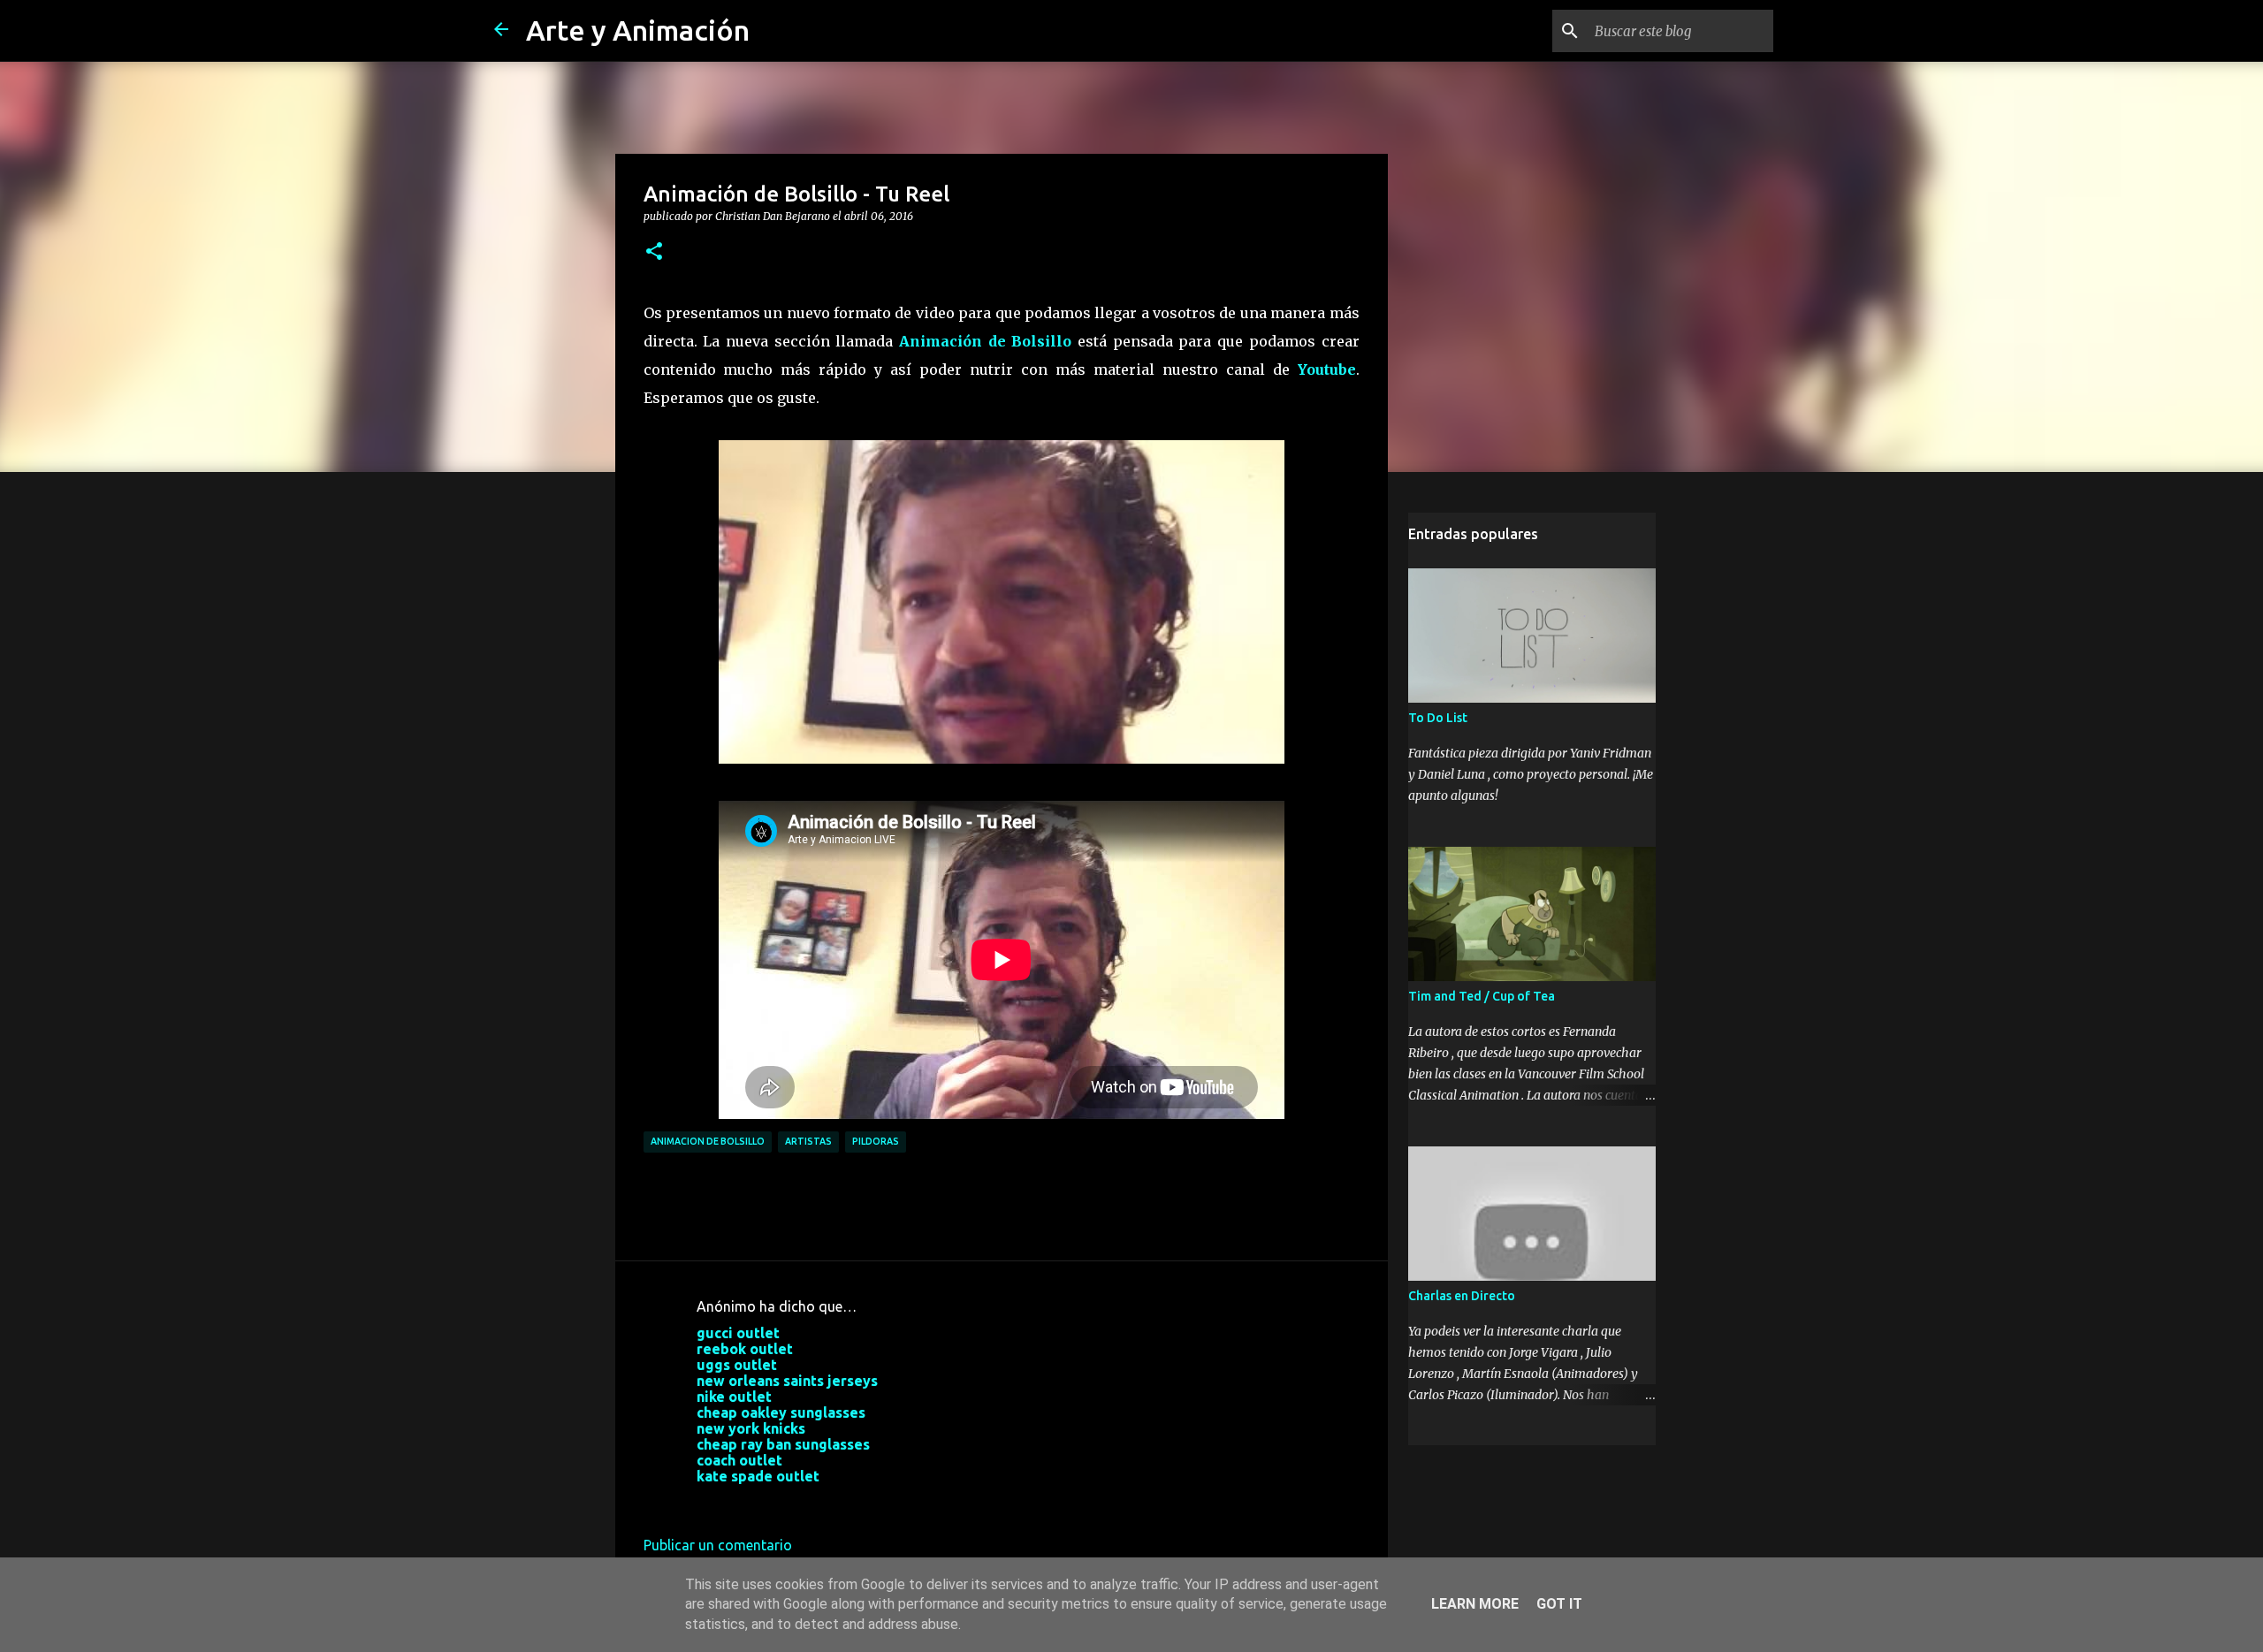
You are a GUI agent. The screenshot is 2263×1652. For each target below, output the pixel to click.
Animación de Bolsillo (985, 341)
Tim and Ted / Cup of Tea (1482, 996)
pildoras (876, 1141)
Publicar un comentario (718, 1545)
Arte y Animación (638, 30)
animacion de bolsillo (708, 1141)
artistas (808, 1141)
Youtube (1327, 369)
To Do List (1438, 718)
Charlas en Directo (1462, 1296)
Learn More (1475, 1604)
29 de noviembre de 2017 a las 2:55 (809, 1503)
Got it (1559, 1604)
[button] (654, 252)
